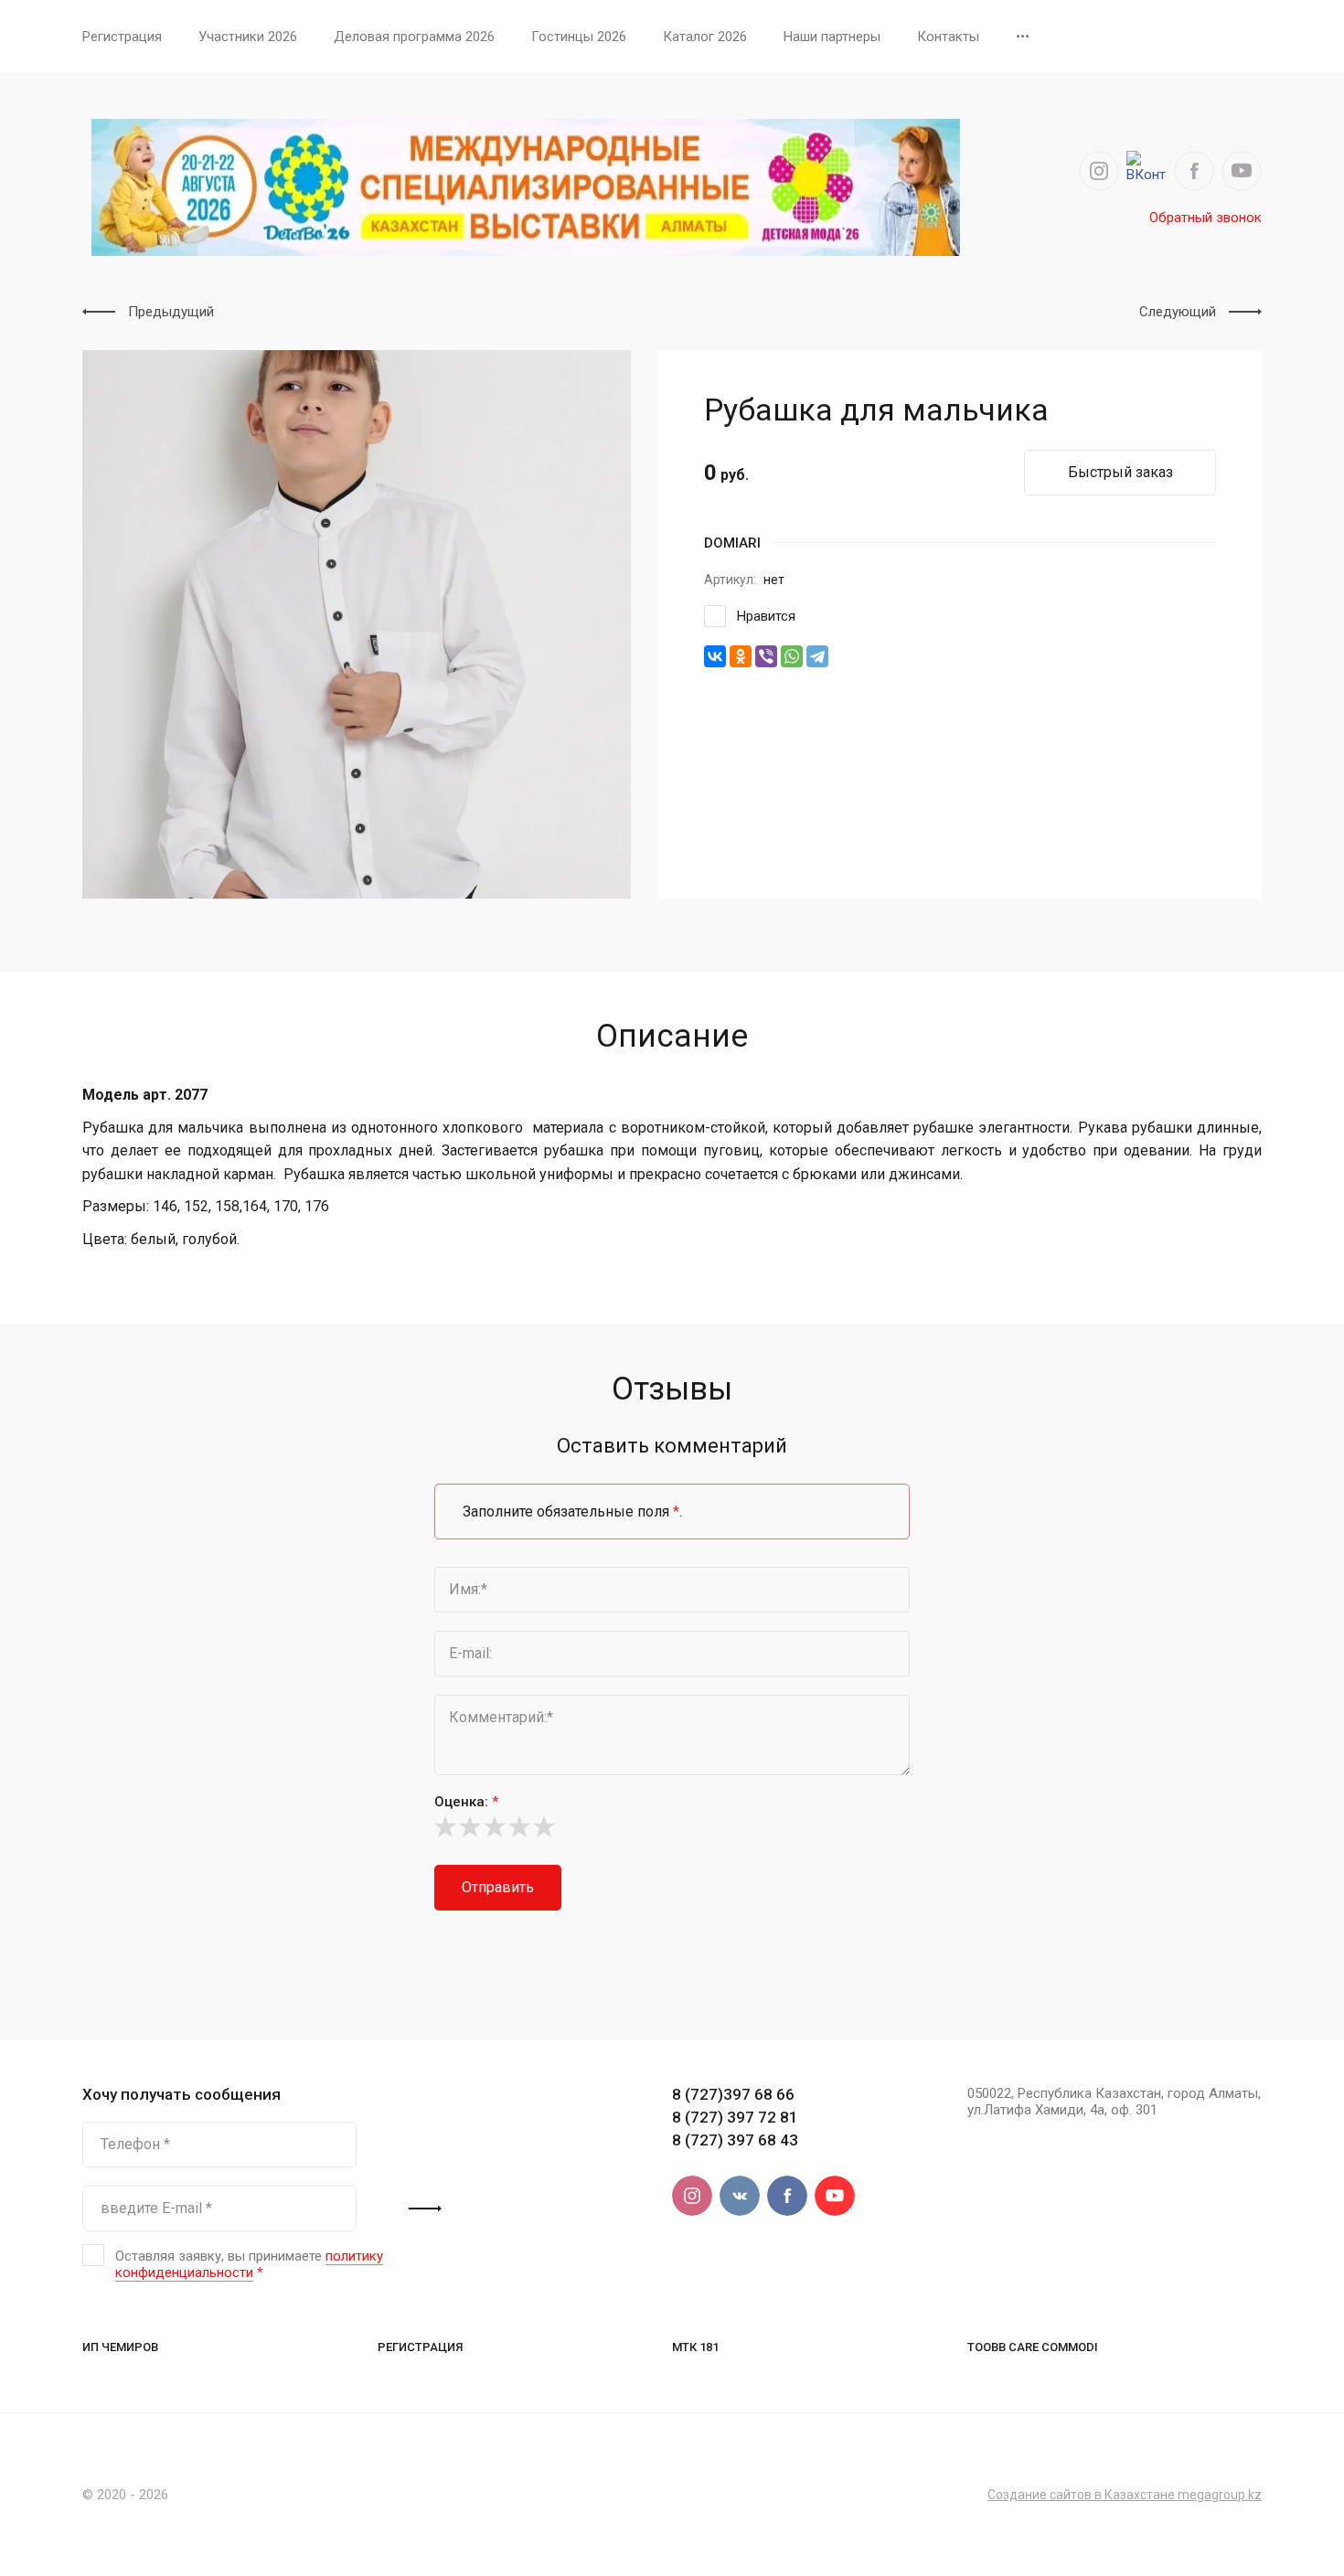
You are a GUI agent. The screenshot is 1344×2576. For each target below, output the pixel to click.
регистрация (420, 2347)
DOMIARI (732, 543)
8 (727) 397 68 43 (735, 2140)
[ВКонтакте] (715, 656)
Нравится (766, 616)
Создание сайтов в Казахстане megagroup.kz (1125, 2495)
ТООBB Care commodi (1033, 2347)
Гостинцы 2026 (579, 37)
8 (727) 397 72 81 (735, 2117)
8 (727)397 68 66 (733, 2094)
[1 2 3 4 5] (672, 1826)
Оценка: (466, 1802)
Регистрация (122, 37)
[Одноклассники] (741, 656)
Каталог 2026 (705, 37)
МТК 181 (695, 2347)
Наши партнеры (832, 37)
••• (1023, 37)
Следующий (1178, 312)
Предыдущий (171, 312)
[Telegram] (817, 656)
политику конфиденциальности (249, 2264)
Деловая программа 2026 (414, 37)
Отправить (498, 1887)
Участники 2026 (248, 37)
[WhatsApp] (792, 656)
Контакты (948, 37)
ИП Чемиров (120, 2347)
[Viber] (766, 656)
